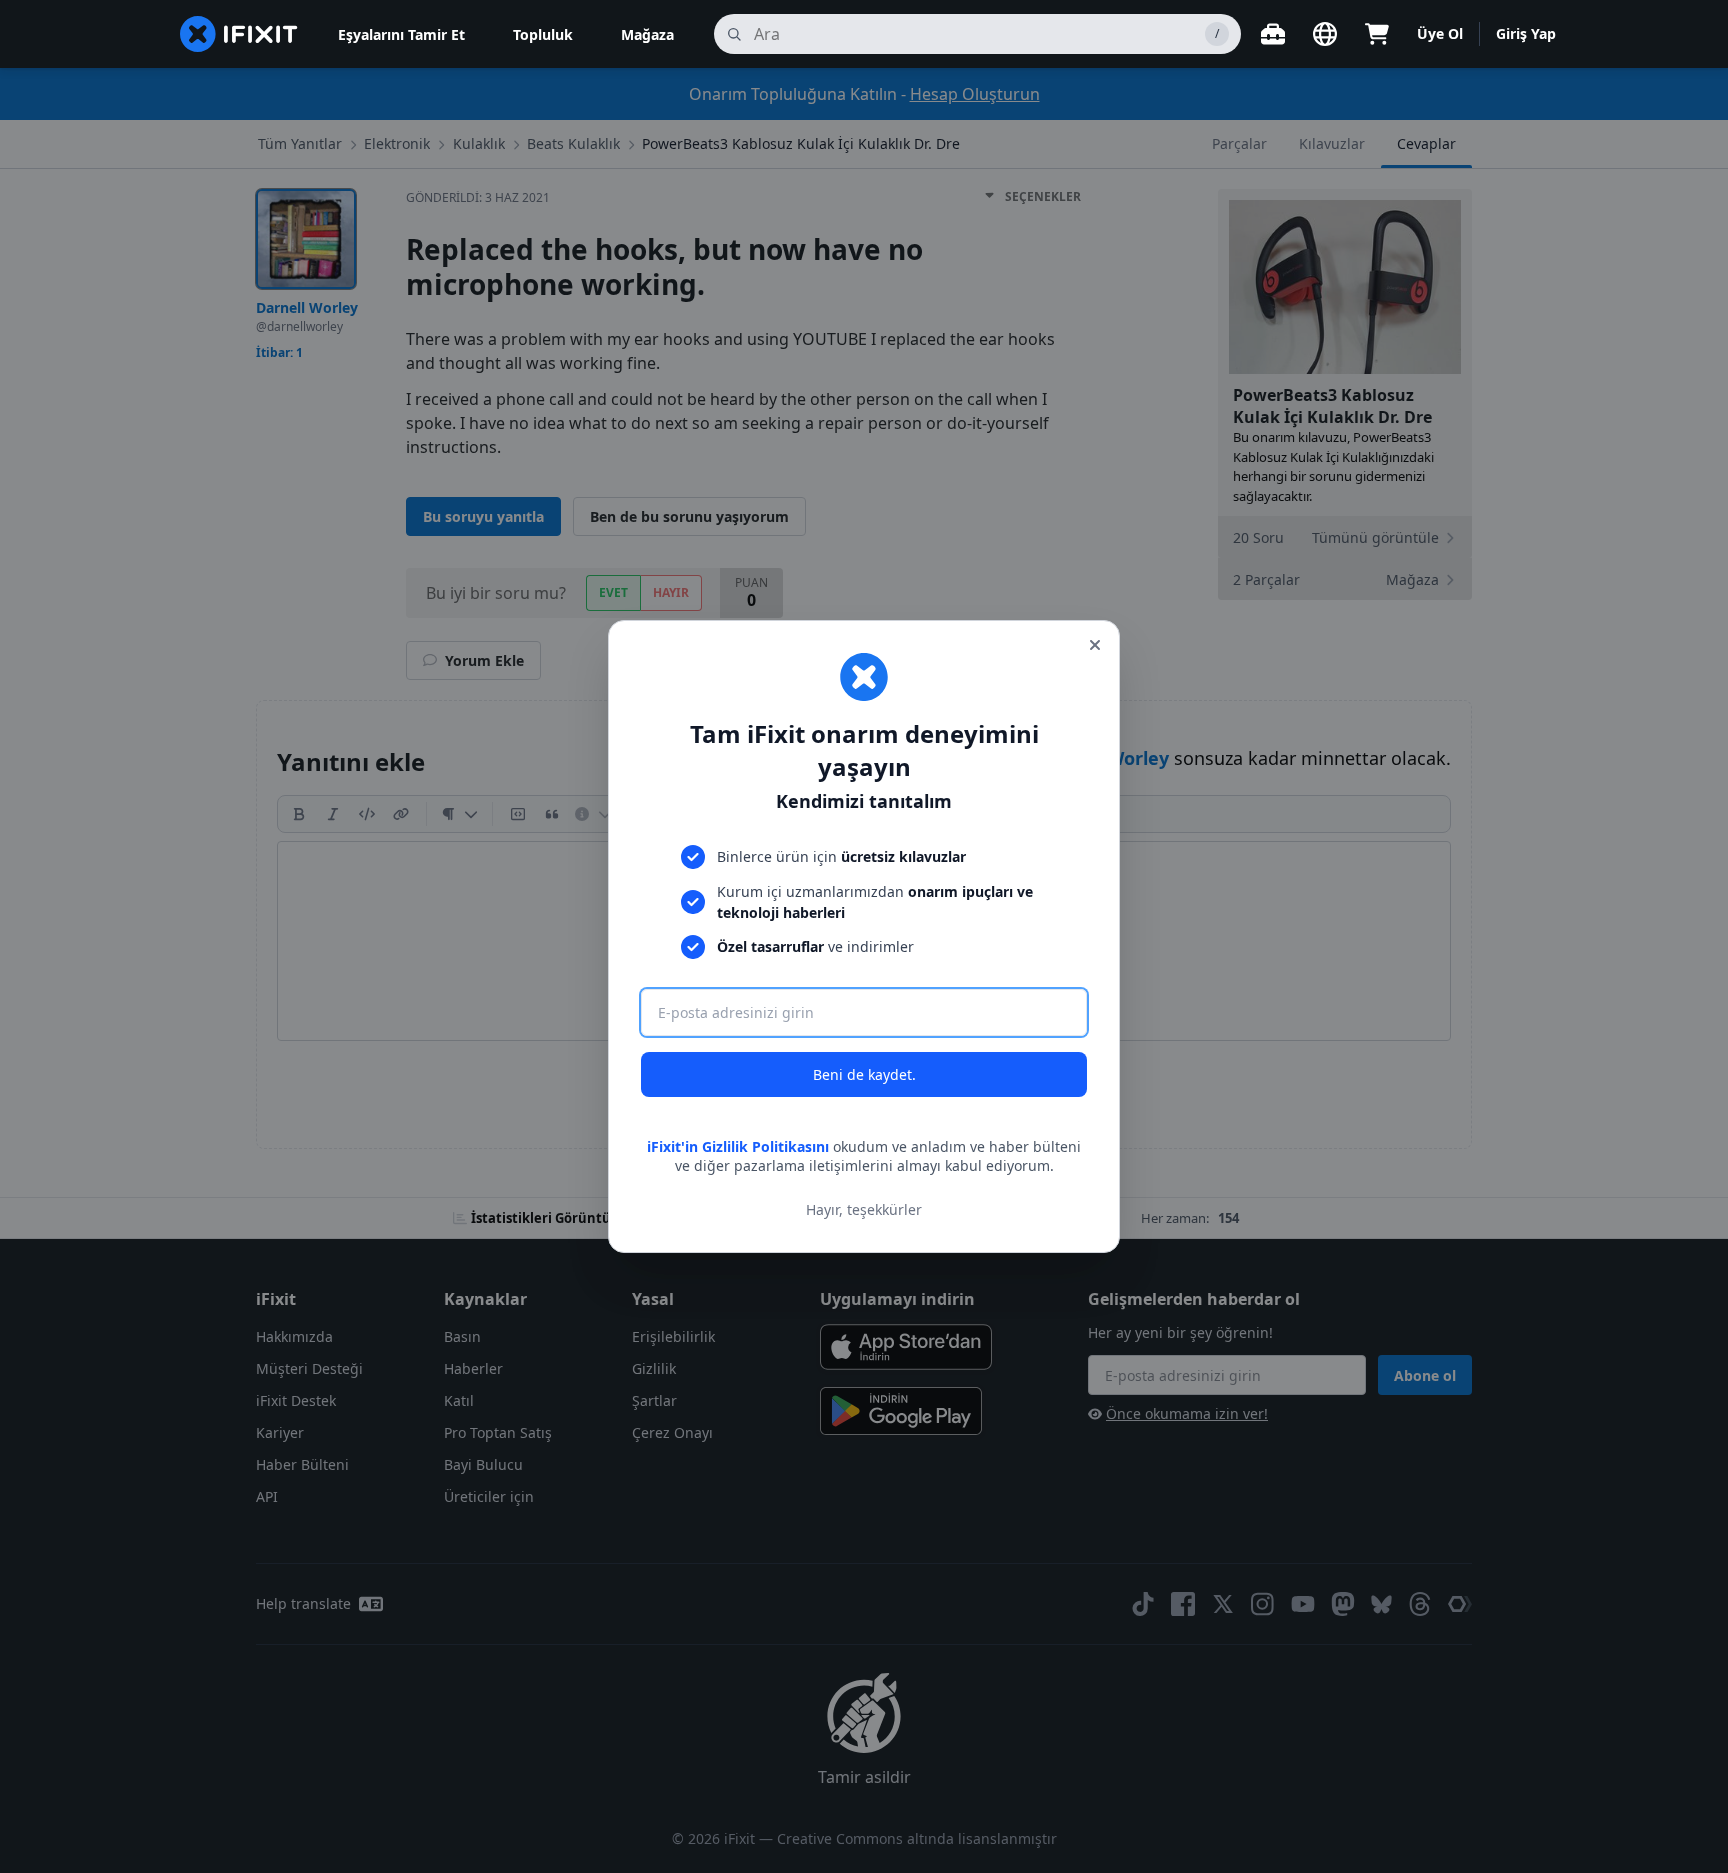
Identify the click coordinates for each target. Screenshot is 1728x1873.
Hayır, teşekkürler (864, 1209)
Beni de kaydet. (864, 1074)
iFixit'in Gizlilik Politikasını (738, 1146)
